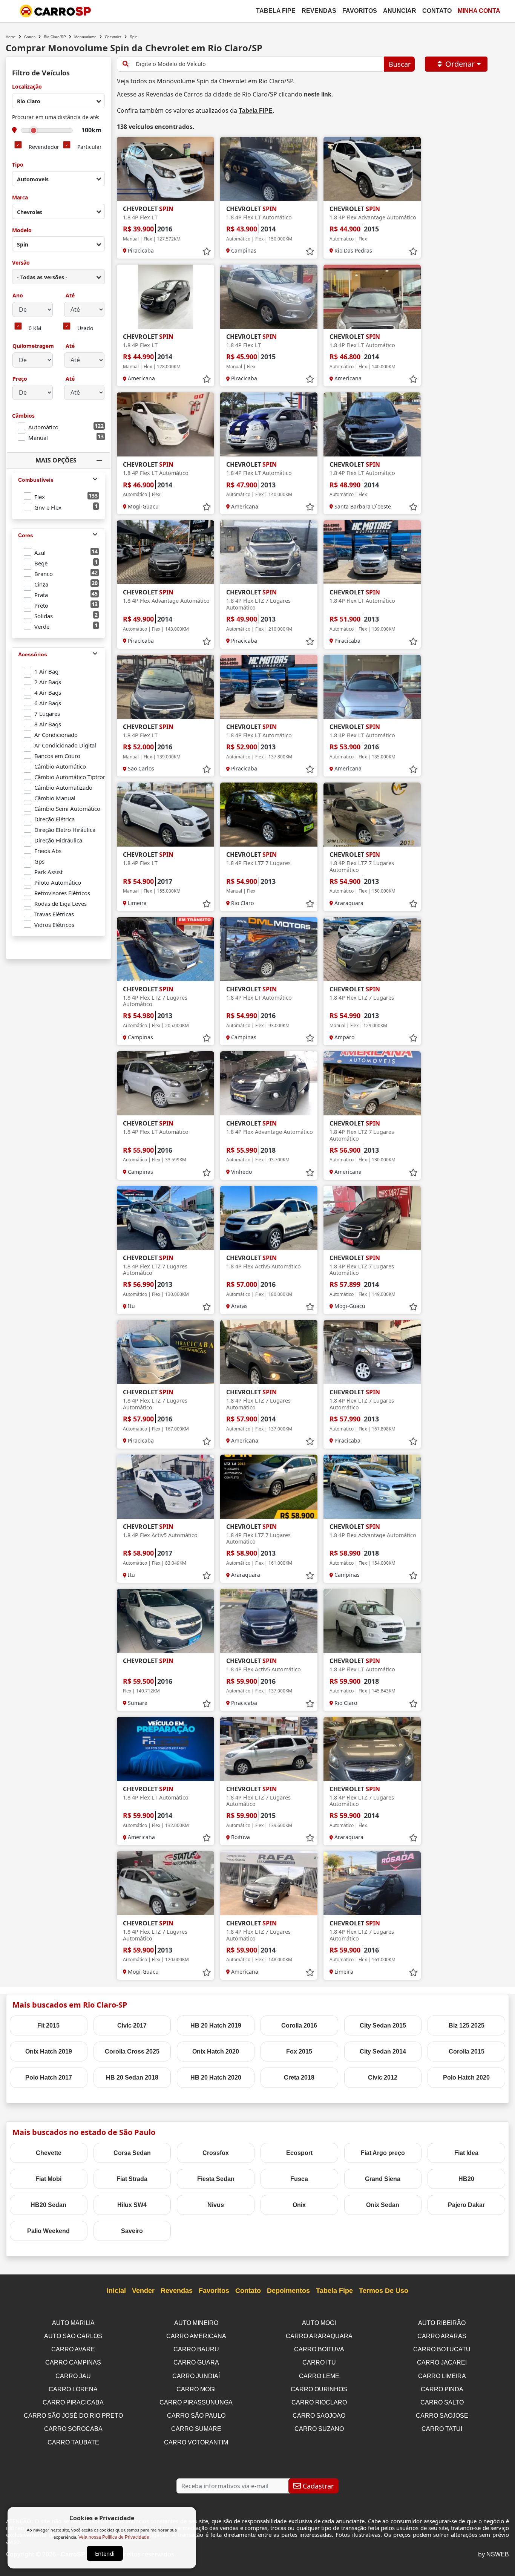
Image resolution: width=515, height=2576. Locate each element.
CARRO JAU (73, 2376)
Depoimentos (288, 2291)
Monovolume (85, 37)
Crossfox (216, 2153)
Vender (143, 2291)
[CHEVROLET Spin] (166, 1621)
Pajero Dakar (466, 2205)
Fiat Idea (466, 2153)
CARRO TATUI (442, 2429)
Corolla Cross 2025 (132, 2051)
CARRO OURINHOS (319, 2389)
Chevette (49, 2153)
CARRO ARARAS (442, 2336)
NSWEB (498, 2554)
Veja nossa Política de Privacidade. (114, 2537)
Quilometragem (33, 346)
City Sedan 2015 (383, 2025)
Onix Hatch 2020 (216, 2051)
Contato (437, 11)
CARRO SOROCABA (73, 2429)
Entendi (105, 2553)
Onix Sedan (383, 2205)
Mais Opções (56, 460)
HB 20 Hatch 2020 (216, 2077)
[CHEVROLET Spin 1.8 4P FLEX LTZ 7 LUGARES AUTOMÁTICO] (269, 552)
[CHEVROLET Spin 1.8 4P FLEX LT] (166, 169)
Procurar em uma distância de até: (56, 117)
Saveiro (132, 2231)
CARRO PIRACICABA (73, 2402)
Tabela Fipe (276, 11)
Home (11, 37)
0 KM (35, 329)
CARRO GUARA (196, 2362)
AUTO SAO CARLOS (73, 2336)
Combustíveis (36, 480)
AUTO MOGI (319, 2323)
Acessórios (33, 654)
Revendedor (44, 147)
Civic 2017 (132, 2025)
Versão (21, 263)
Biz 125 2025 (467, 2025)
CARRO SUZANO (319, 2429)
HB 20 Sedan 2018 (132, 2077)
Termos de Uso (384, 2291)
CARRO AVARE (73, 2349)
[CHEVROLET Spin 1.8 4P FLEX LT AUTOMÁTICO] (269, 169)
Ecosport (299, 2153)
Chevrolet (113, 37)
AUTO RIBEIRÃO (442, 2323)
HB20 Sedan (48, 2205)
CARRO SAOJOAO (319, 2416)
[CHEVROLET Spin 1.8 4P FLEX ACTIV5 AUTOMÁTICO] (269, 1218)
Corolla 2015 (467, 2051)
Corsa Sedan (132, 2153)
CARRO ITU (319, 2362)
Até (69, 296)
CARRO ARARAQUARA (319, 2336)
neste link (318, 94)
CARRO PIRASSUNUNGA (196, 2402)
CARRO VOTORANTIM (196, 2442)
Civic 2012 (383, 2077)
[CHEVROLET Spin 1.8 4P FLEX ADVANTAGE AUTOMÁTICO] (372, 169)
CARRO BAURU (196, 2349)
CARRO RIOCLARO (319, 2402)
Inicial (116, 2291)
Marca (20, 198)
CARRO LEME (319, 2376)
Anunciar (400, 11)
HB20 (466, 2179)
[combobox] (58, 101)
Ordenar (460, 64)
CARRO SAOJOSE (442, 2416)
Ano (18, 296)
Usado (85, 329)
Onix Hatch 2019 (49, 2051)
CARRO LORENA (73, 2389)
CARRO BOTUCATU (442, 2349)
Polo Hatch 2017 (49, 2077)
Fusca (299, 2179)
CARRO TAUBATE (73, 2442)
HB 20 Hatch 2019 (216, 2025)
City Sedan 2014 (383, 2051)
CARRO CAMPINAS (73, 2362)
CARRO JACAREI (442, 2362)
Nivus (216, 2205)
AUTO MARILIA (73, 2323)
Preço (20, 379)
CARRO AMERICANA (196, 2336)
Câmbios (23, 416)
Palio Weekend (48, 2231)
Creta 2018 (299, 2077)
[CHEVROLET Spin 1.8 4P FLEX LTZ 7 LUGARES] (269, 815)
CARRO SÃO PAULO (196, 2416)
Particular (90, 147)
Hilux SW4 (132, 2205)
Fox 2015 (299, 2051)
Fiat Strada (132, 2179)
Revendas (319, 11)
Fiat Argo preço (383, 2153)
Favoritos (360, 11)
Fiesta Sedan (216, 2179)
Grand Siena (383, 2179)
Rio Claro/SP (55, 37)
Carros (30, 37)
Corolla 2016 (299, 2025)
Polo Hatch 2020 (466, 2077)
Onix (299, 2205)
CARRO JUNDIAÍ (196, 2376)
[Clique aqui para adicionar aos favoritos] (207, 251)
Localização (27, 87)
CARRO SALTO (442, 2402)
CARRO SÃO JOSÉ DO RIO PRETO (73, 2416)
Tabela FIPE (256, 111)
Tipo (18, 165)
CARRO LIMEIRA (442, 2376)
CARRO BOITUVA (319, 2349)
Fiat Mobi (48, 2179)
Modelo (22, 230)
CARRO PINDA (442, 2389)
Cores (26, 535)
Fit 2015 (48, 2025)
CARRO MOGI (196, 2389)
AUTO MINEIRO (196, 2323)
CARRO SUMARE (196, 2429)
